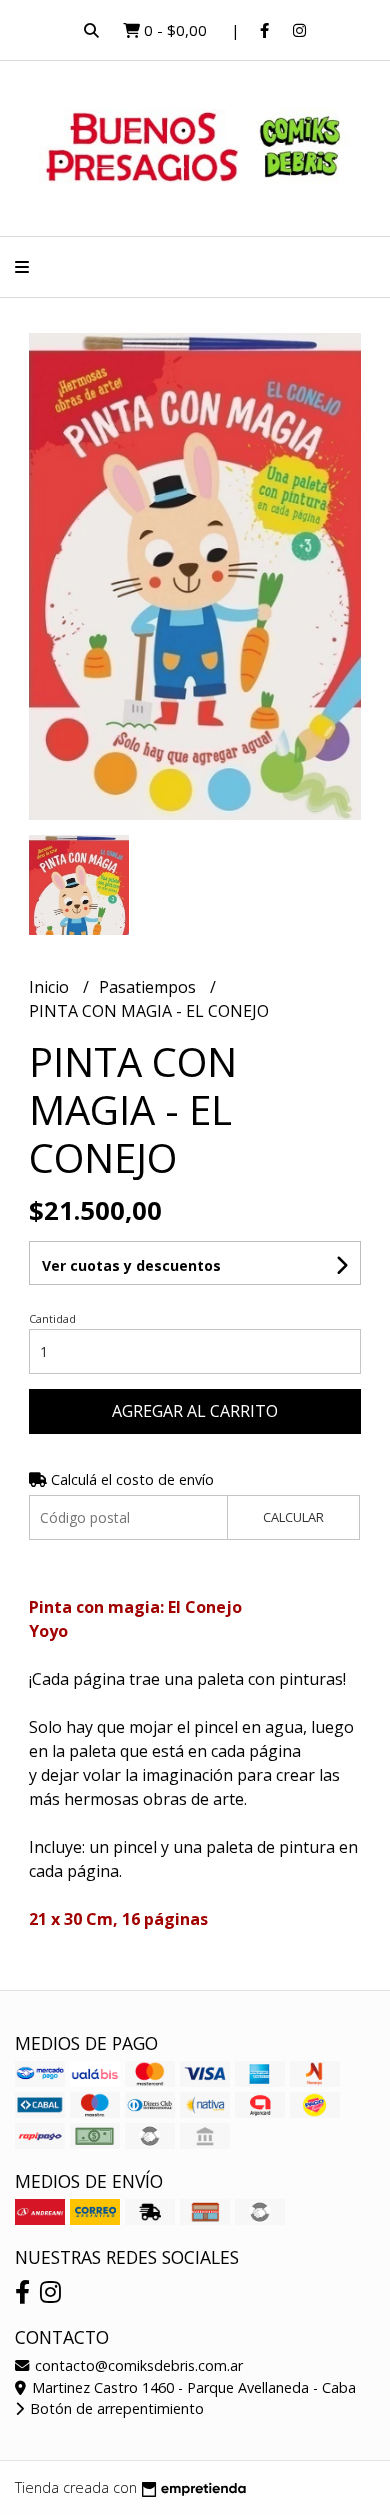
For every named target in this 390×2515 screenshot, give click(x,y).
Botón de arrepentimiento (115, 2408)
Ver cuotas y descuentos (131, 1265)
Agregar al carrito (195, 1411)
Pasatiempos (149, 987)
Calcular (293, 1517)
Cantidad (52, 1318)
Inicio (51, 987)
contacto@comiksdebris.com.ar (137, 2365)
